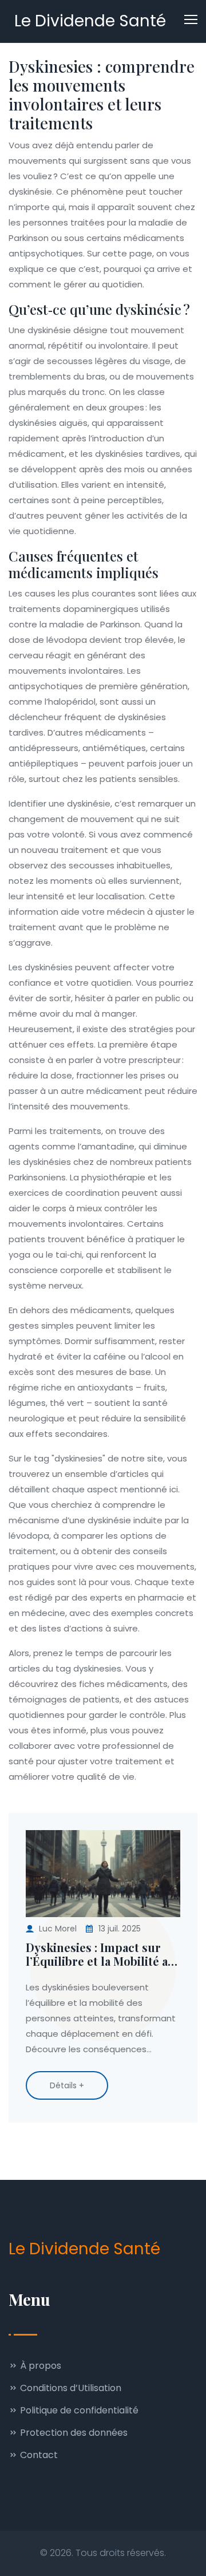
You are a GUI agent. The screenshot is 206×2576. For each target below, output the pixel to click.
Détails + (67, 2085)
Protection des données (73, 2433)
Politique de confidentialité (78, 2410)
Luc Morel (58, 1929)
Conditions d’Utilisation (70, 2388)
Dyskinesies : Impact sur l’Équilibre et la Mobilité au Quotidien (100, 1954)
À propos (39, 2366)
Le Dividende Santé (90, 21)
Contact (38, 2455)
